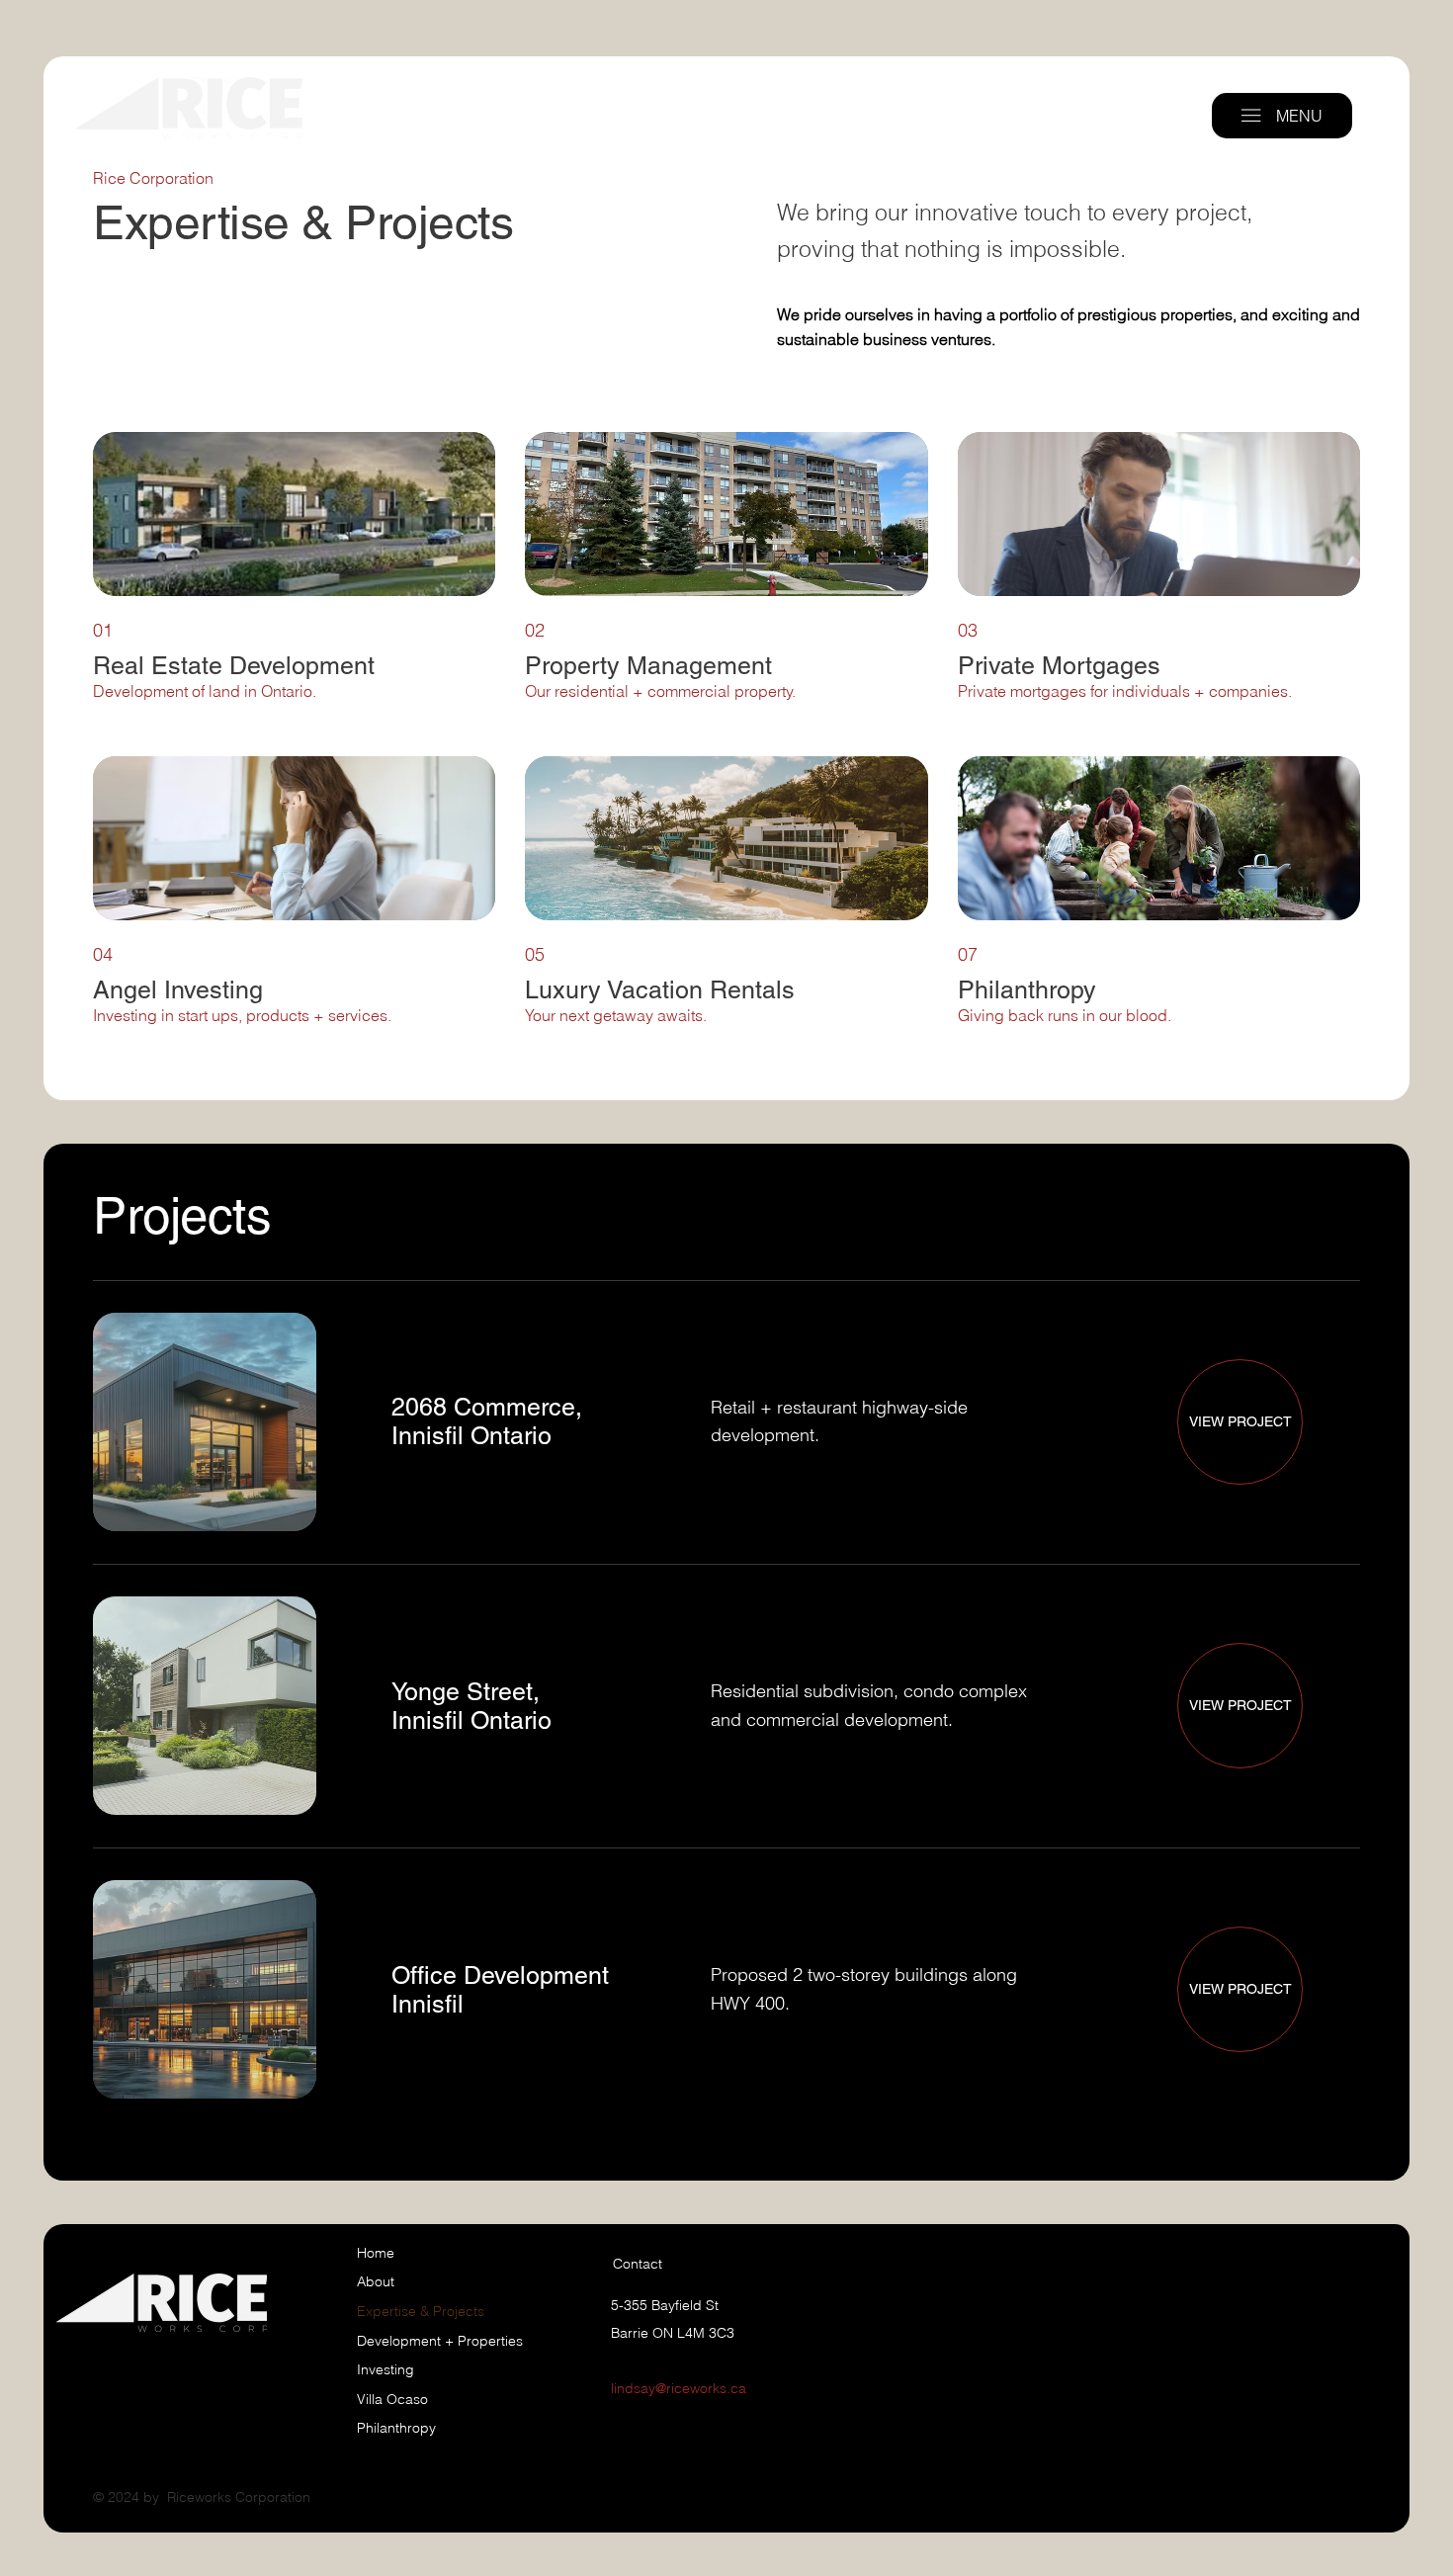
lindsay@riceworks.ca (679, 2388)
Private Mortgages (1059, 666)
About (376, 2281)
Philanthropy (1027, 990)
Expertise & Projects (421, 2311)
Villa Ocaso (392, 2399)
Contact (638, 2264)
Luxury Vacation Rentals (660, 990)
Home (376, 2253)
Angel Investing (178, 990)
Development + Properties (440, 2341)
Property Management (648, 666)
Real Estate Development (237, 666)
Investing (385, 2369)
